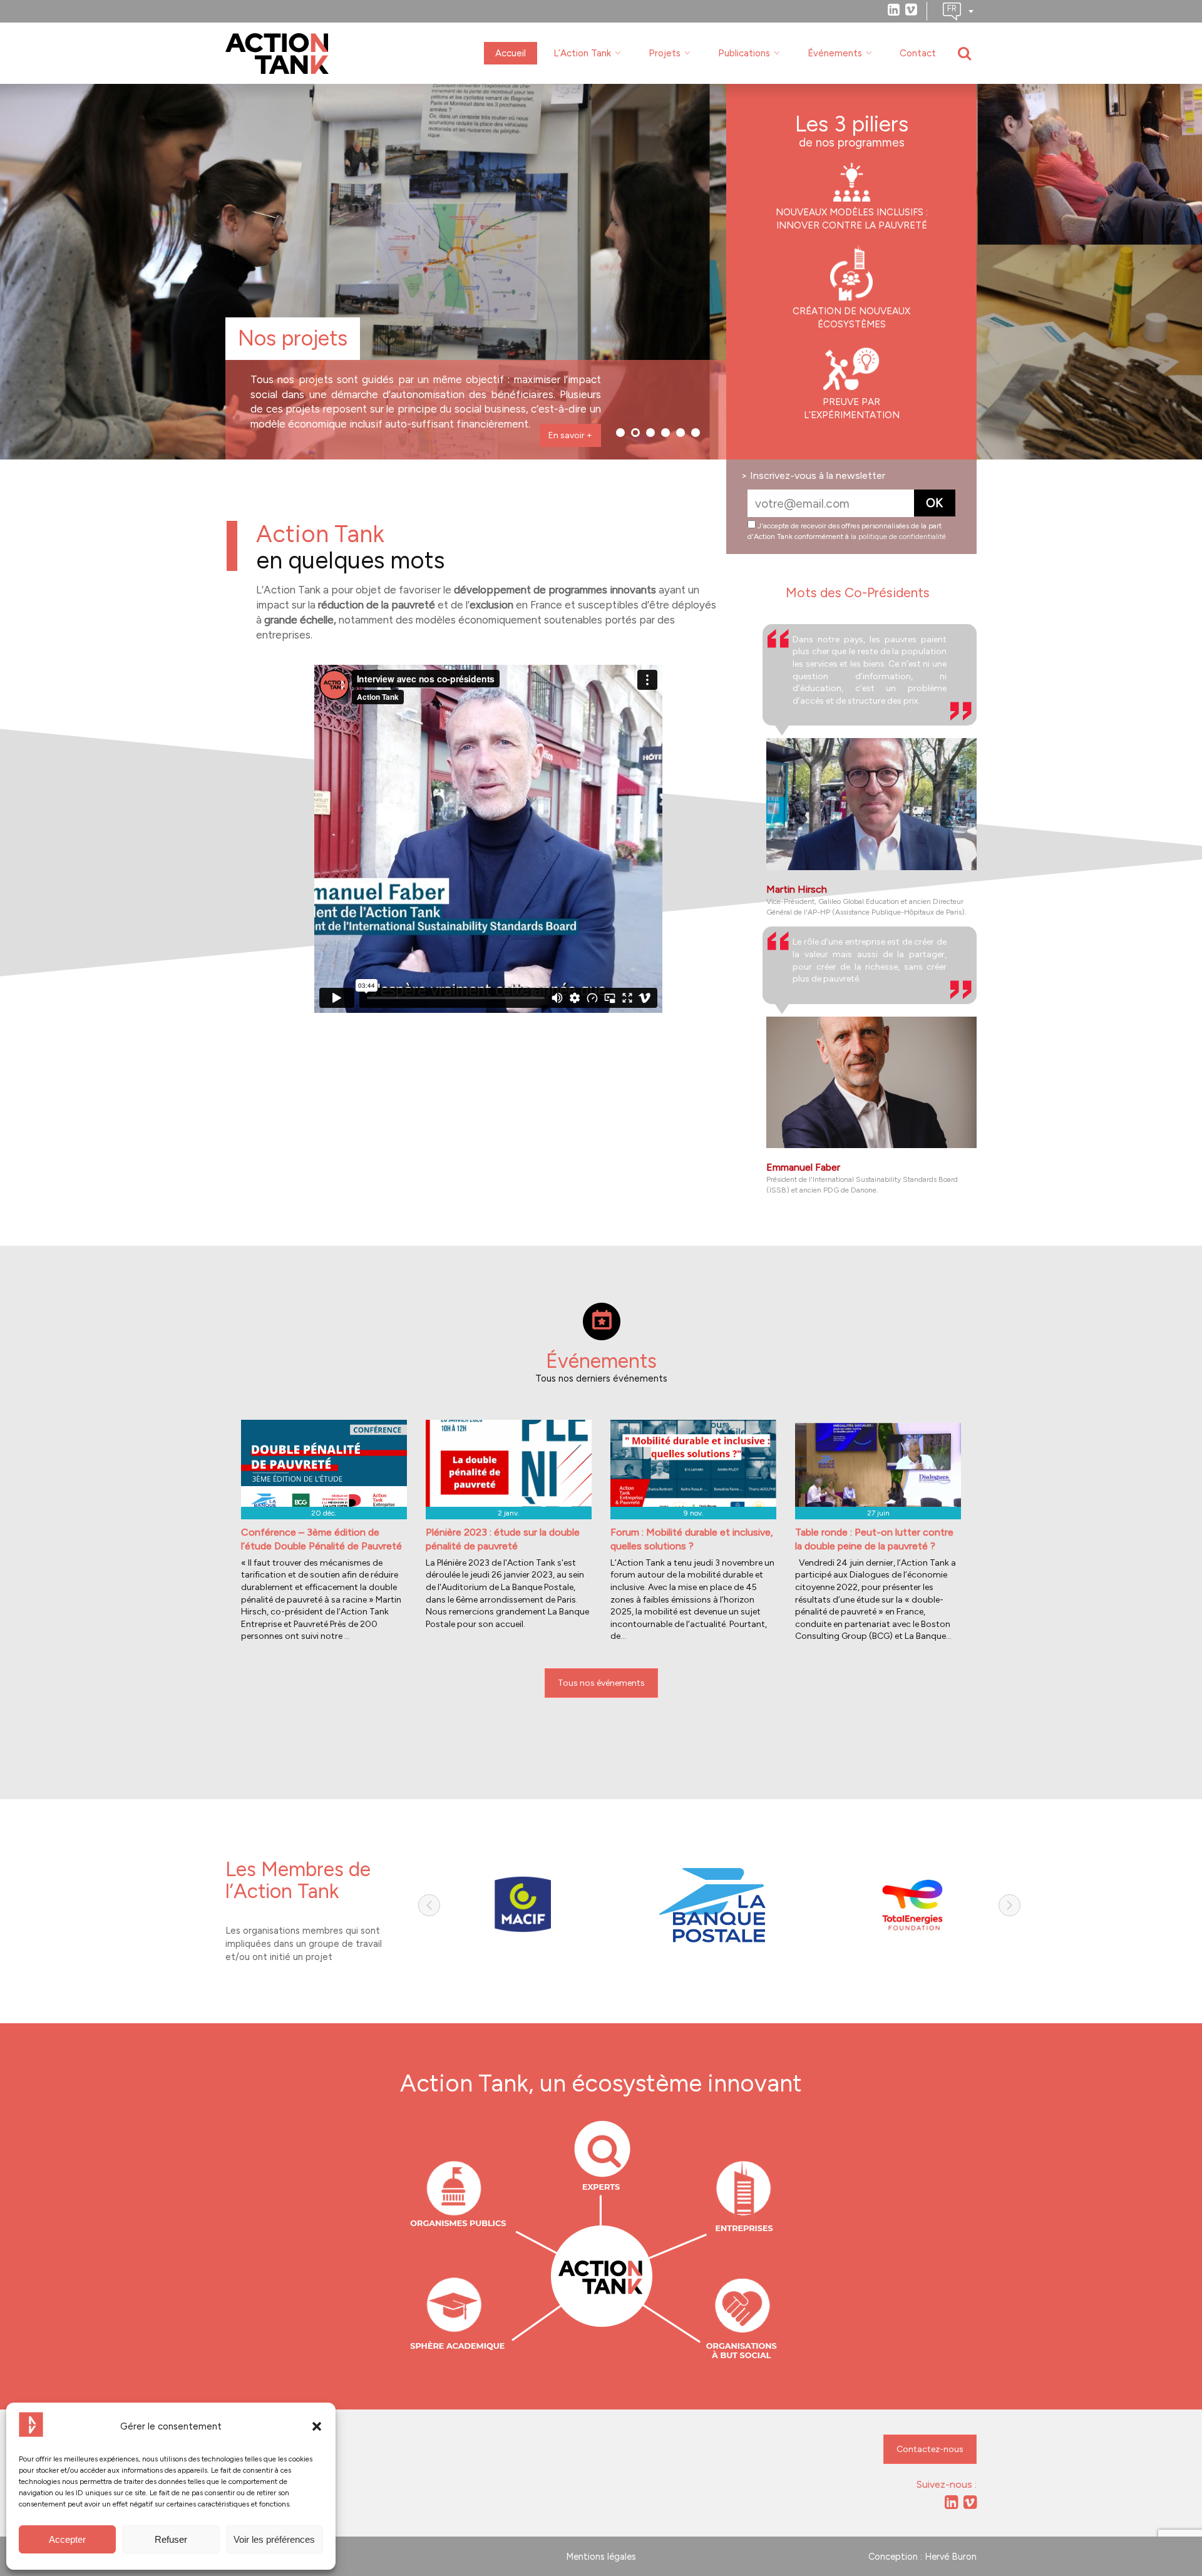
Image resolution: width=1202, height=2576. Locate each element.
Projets (665, 53)
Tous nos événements (601, 1683)
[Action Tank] (277, 54)
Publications (744, 53)
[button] (317, 2426)
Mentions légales (601, 2557)
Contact (918, 53)
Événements (835, 53)
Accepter (67, 2539)
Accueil (511, 53)
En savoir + (570, 435)
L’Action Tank (582, 53)
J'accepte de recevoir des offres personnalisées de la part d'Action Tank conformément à (847, 531)
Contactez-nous (930, 2449)
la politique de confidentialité (898, 536)
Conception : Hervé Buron (922, 2557)
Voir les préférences (274, 2539)
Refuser (171, 2539)
